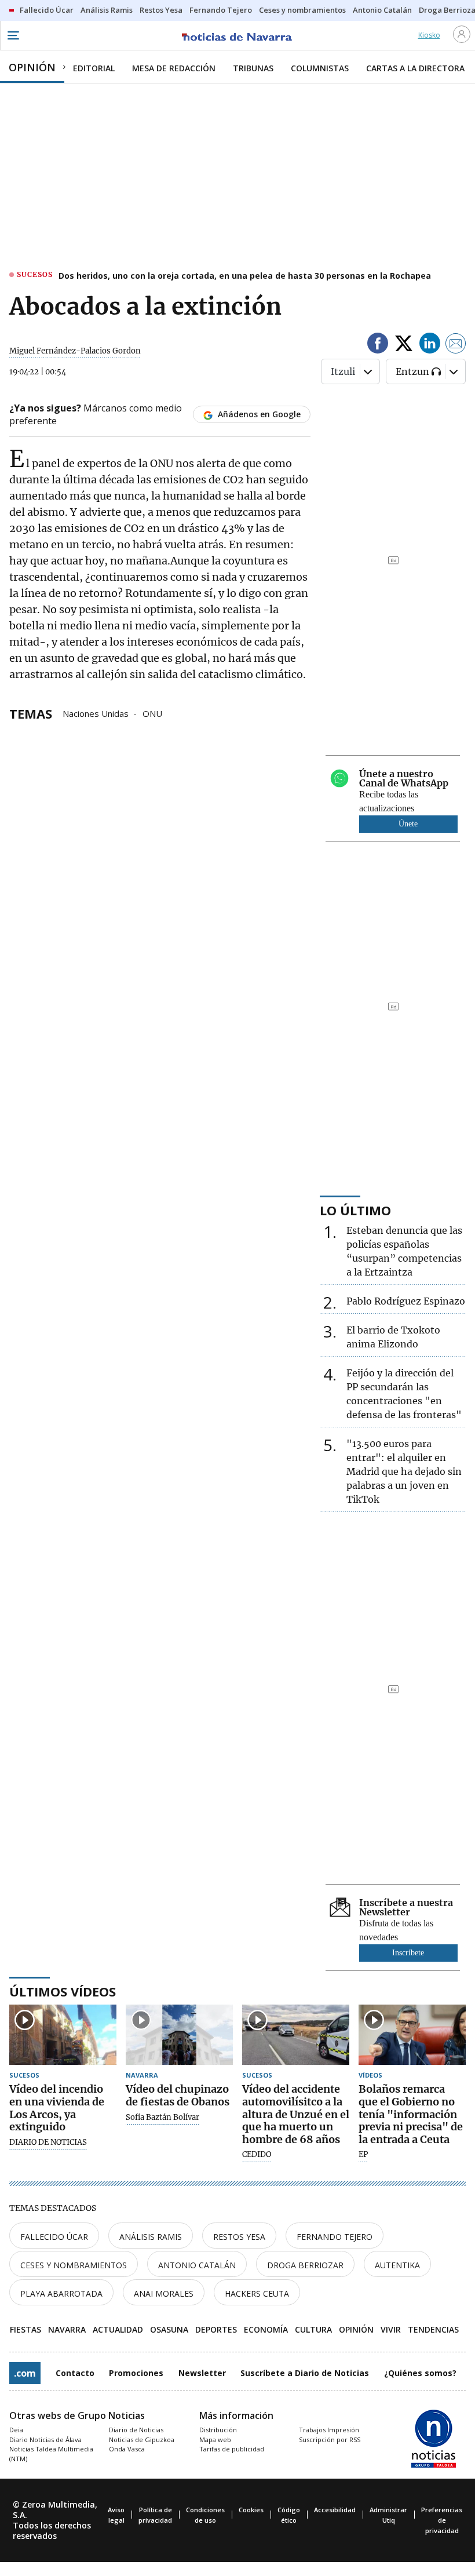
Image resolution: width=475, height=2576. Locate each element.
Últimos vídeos (63, 1991)
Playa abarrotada (61, 2293)
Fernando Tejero (335, 2237)
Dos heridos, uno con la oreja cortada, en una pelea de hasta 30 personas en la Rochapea (245, 276)
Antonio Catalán (197, 2265)
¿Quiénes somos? (420, 2373)
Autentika (397, 2265)
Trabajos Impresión (329, 2430)
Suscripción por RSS (330, 2440)
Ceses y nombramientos (74, 2265)
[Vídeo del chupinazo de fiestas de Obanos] (179, 2035)
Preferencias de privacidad (442, 2520)
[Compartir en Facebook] (378, 345)
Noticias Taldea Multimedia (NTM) (51, 2454)
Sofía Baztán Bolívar (162, 2118)
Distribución (218, 2430)
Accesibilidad (335, 2510)
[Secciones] (13, 35)
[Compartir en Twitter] (404, 345)
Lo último (355, 1210)
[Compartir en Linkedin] (430, 345)
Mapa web (215, 2440)
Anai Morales (164, 2293)
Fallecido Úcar (54, 2237)
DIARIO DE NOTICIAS (48, 2143)
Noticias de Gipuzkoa (142, 2440)
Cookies (251, 2510)
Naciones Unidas (96, 713)
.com (25, 2373)
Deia (16, 2430)
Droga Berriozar (305, 2265)
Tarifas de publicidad (232, 2449)
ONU (152, 713)
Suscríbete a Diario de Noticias (305, 2373)
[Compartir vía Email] (456, 345)
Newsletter (202, 2373)
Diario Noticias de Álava (45, 2440)
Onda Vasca (127, 2449)
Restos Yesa (239, 2237)
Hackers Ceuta (257, 2293)
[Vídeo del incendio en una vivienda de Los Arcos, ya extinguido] (63, 2035)
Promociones (136, 2373)
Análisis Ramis (151, 2237)
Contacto (75, 2373)
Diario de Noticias (136, 2430)
